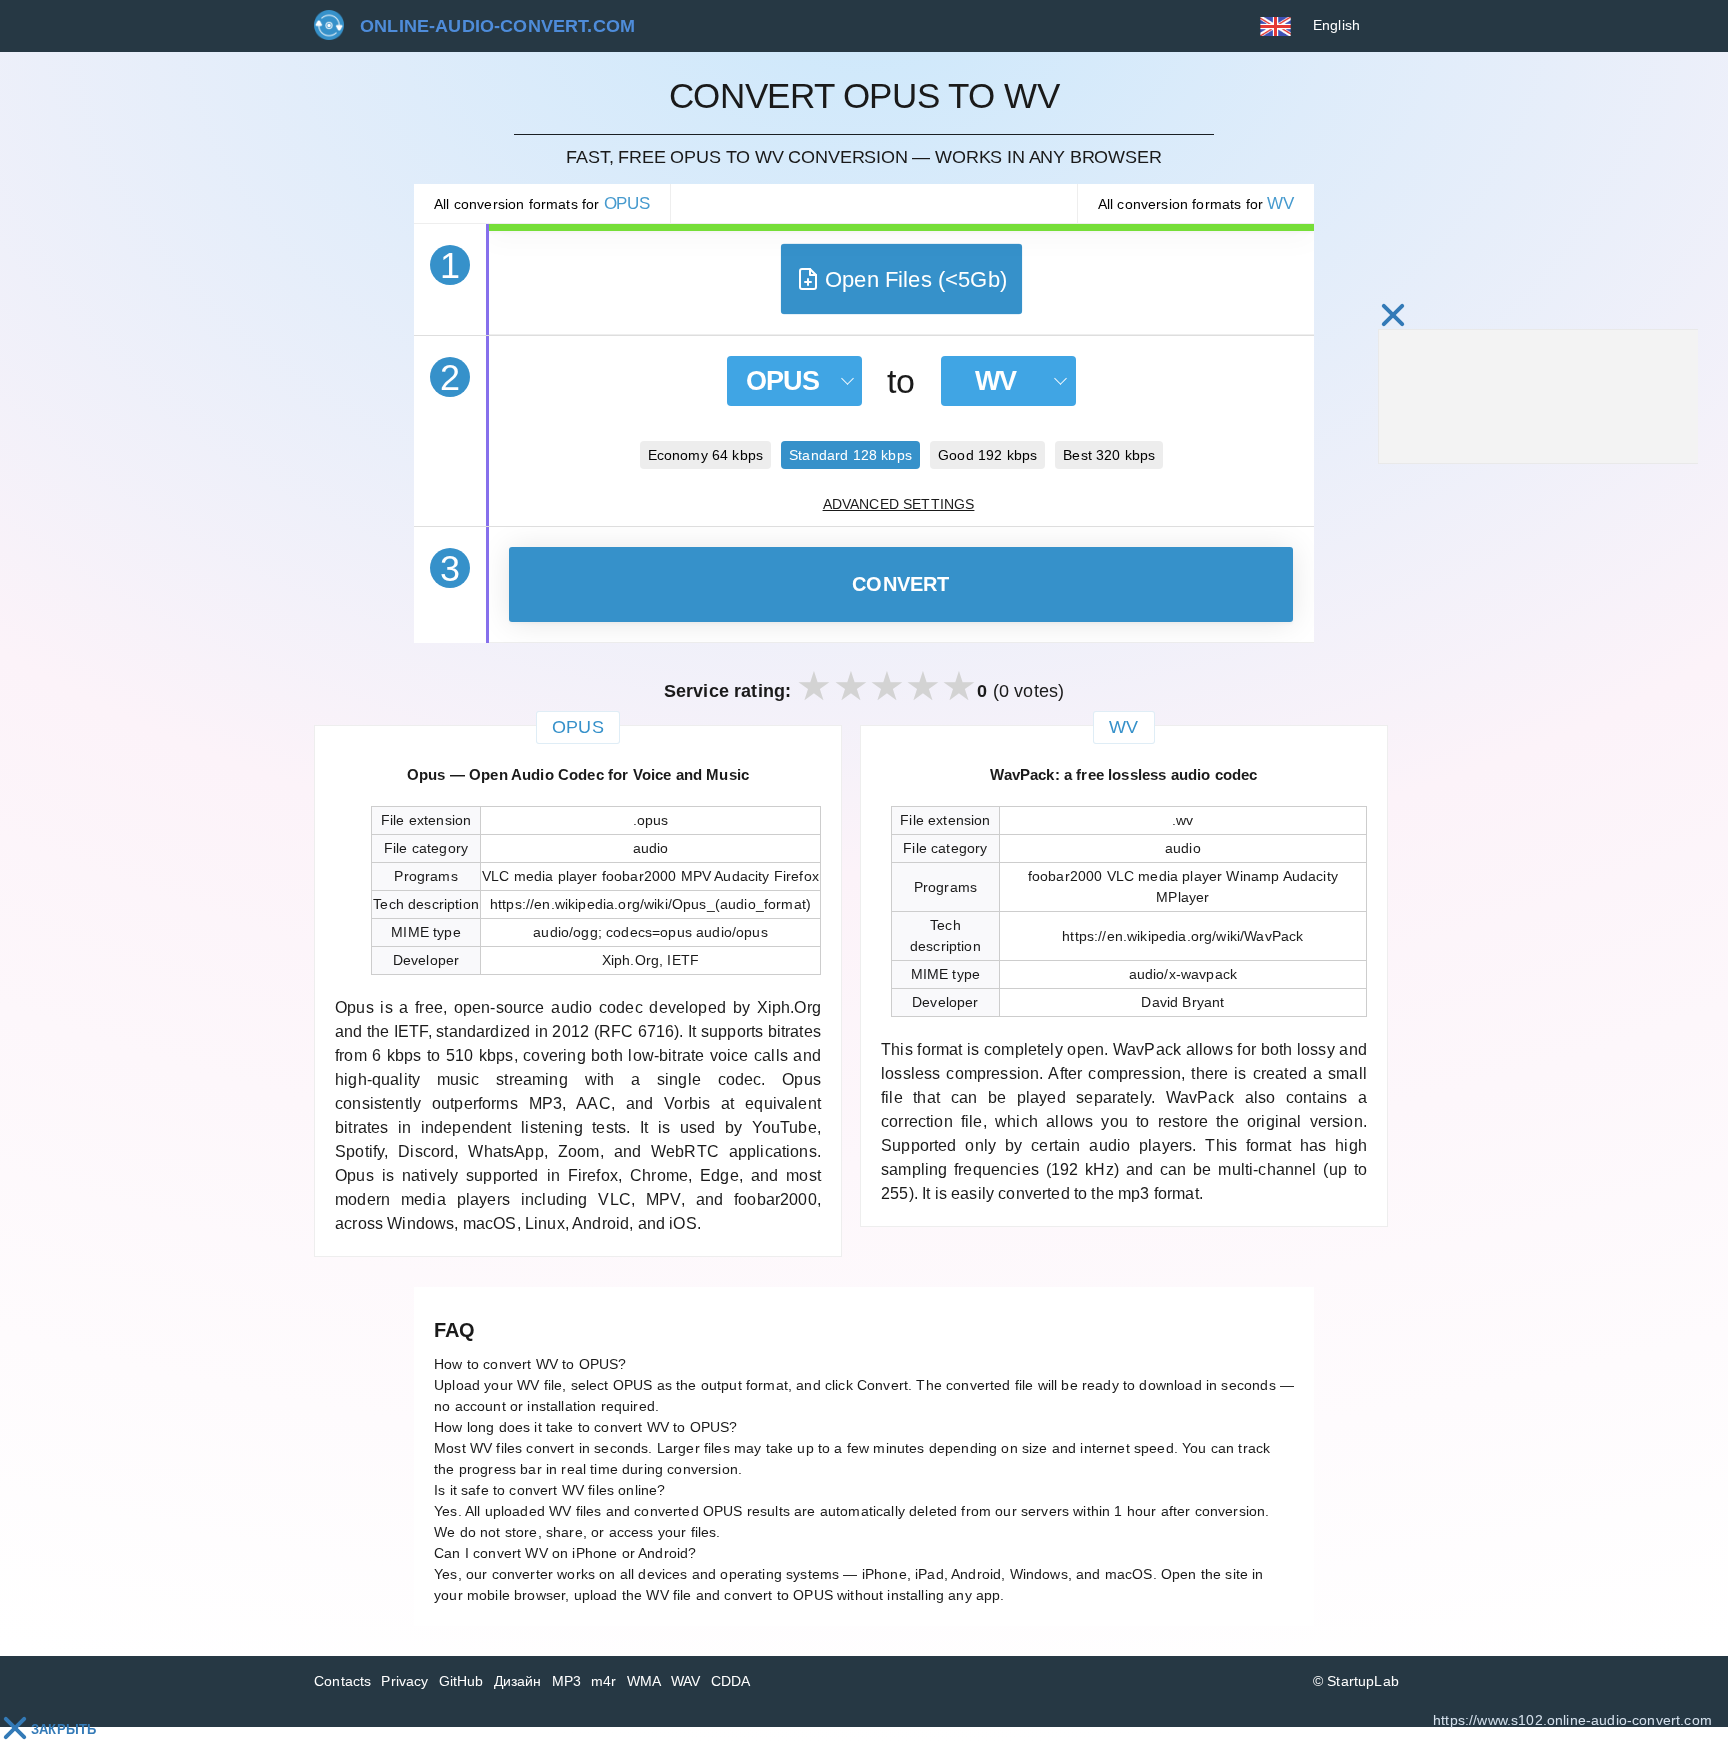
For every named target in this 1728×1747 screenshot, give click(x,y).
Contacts (342, 1681)
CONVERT (901, 584)
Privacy (404, 1681)
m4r (604, 1681)
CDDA (731, 1681)
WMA (644, 1681)
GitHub (461, 1681)
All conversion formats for (542, 203)
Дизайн (518, 1681)
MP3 (567, 1681)
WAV (686, 1681)
